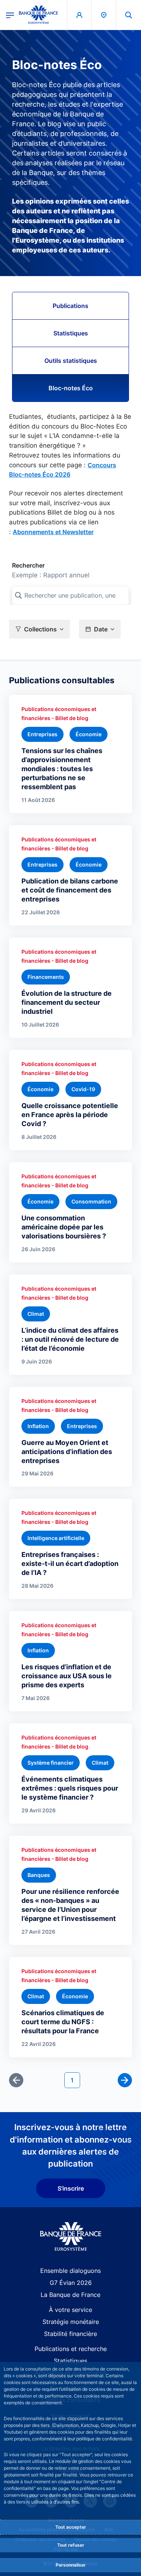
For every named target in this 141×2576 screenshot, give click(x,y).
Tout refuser (71, 2545)
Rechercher (28, 565)
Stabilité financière (70, 2334)
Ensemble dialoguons (70, 2271)
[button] (129, 15)
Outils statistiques (71, 361)
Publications (70, 306)
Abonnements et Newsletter (53, 532)
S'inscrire (71, 2188)
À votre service (70, 2310)
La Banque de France (70, 2295)
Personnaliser (71, 2565)
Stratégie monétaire (71, 2322)
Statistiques (71, 333)
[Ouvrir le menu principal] (10, 15)
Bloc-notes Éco (71, 388)
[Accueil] (70, 2237)
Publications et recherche (71, 2349)
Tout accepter (71, 2527)
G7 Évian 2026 (71, 2283)
